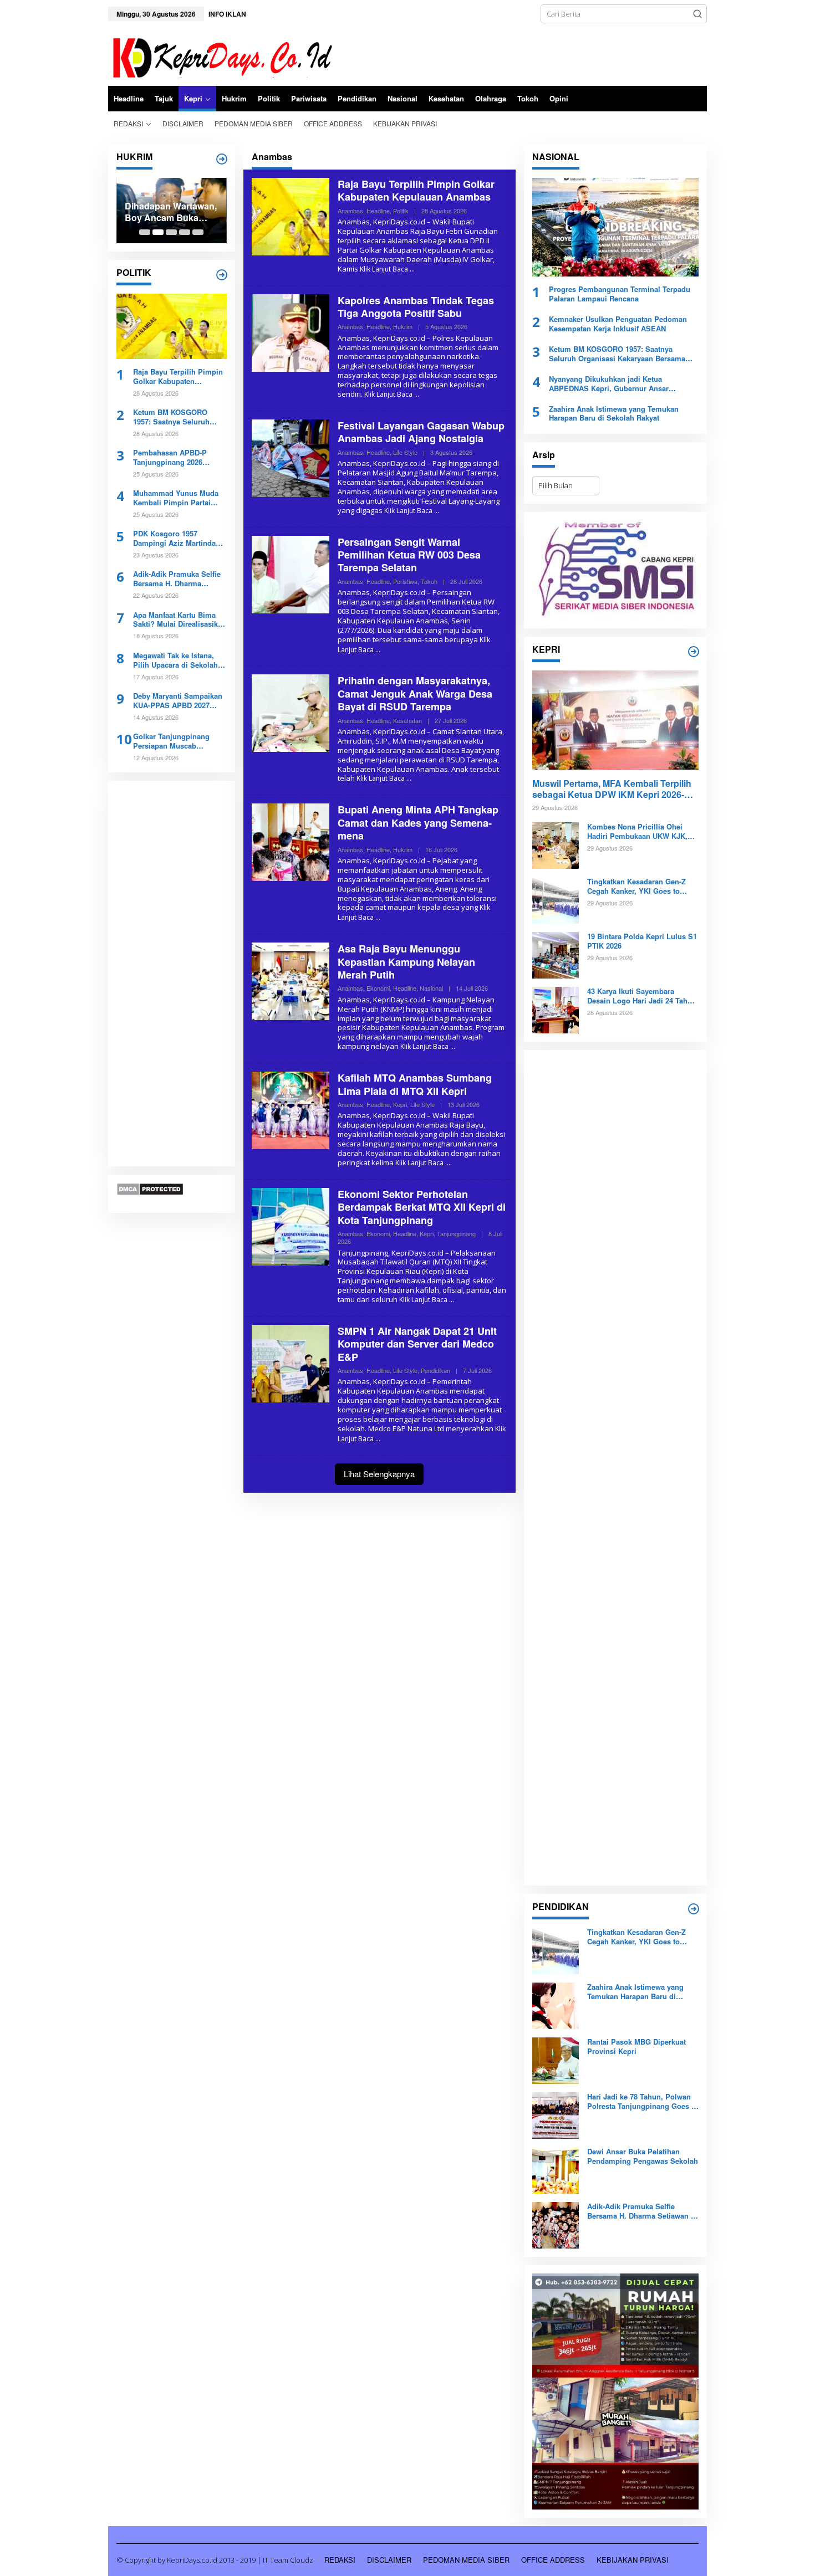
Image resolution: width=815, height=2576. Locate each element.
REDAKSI (340, 2560)
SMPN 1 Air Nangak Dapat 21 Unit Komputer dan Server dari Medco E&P (417, 1344)
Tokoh (429, 581)
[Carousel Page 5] (198, 232)
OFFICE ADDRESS (553, 2560)
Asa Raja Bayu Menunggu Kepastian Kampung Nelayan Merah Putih (406, 962)
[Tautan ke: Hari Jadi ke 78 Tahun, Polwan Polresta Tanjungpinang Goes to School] (556, 2115)
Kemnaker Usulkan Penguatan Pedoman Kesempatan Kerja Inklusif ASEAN (618, 324)
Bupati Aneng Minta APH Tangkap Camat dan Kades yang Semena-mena (418, 823)
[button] (697, 14)
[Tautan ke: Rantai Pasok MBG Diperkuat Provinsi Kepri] (556, 2060)
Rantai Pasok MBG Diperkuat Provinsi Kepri (636, 2047)
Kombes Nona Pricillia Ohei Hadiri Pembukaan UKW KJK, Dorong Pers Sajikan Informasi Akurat (640, 832)
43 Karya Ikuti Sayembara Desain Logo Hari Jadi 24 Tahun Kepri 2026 (642, 996)
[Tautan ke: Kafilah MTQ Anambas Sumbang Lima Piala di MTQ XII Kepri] (291, 1110)
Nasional (431, 988)
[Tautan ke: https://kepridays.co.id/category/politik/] (222, 275)
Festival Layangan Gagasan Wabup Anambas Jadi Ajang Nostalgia (421, 432)
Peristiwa (405, 581)
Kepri (400, 1104)
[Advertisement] (172, 974)
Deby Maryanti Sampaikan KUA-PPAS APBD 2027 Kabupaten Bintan (178, 701)
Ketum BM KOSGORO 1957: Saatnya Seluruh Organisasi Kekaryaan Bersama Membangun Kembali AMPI (171, 417)
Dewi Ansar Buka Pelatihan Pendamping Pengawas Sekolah (643, 2157)
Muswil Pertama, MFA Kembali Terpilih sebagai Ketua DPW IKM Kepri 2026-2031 (612, 790)
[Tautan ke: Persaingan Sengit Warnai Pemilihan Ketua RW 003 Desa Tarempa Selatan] (291, 573)
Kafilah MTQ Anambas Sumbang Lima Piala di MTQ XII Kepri (415, 1084)
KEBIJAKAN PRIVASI (633, 2560)
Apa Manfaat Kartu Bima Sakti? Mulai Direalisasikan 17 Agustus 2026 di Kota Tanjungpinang (180, 619)
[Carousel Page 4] (185, 232)
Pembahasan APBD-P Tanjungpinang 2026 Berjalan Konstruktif (170, 458)
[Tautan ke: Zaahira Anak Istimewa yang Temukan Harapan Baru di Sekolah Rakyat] (556, 2005)
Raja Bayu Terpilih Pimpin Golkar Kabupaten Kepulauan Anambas (178, 377)
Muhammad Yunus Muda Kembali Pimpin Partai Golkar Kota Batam (176, 498)
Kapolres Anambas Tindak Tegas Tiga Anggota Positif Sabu (416, 307)
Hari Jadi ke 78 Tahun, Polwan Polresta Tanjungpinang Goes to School (643, 2102)
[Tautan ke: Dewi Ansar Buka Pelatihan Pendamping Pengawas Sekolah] (556, 2170)
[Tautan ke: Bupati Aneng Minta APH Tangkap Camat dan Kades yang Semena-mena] (291, 842)
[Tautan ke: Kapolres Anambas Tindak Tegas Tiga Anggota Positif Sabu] (291, 332)
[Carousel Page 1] (145, 232)
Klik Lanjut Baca (384, 269)
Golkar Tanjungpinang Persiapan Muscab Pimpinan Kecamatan (171, 741)
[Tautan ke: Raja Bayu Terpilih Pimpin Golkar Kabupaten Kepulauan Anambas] (172, 326)
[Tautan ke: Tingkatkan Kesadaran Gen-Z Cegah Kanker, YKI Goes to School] (556, 900)
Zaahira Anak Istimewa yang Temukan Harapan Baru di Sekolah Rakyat (614, 414)
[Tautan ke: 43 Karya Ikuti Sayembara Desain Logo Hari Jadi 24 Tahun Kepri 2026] (556, 1010)
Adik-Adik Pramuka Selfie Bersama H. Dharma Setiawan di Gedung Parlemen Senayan (177, 579)
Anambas (350, 211)
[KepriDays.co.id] (220, 56)
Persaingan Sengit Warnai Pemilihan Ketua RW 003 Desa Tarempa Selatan (409, 555)
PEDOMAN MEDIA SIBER (466, 2560)
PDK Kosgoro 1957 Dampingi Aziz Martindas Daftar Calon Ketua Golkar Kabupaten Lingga (177, 539)
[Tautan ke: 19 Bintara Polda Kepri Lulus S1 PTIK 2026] (556, 955)
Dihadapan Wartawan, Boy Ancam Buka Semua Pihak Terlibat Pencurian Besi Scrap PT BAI (171, 212)
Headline (378, 211)
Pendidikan (435, 1370)
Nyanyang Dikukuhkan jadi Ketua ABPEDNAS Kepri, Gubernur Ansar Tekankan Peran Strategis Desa (609, 384)
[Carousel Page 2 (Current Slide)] (158, 232)
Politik (401, 211)
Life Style (405, 452)
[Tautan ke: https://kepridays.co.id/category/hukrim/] (222, 159)
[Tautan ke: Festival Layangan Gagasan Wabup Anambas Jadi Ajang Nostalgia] (291, 457)
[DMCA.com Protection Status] (150, 1189)
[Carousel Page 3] (171, 232)
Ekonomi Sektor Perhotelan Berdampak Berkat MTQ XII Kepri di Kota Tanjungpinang (422, 1207)
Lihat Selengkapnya (379, 1474)
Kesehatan (407, 720)
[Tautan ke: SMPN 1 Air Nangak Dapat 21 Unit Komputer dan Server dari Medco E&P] (291, 1363)
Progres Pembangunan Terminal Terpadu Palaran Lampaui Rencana (620, 294)
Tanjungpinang (456, 1233)
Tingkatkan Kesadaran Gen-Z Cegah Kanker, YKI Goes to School (636, 887)
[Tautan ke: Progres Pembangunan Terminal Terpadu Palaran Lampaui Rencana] (615, 227)
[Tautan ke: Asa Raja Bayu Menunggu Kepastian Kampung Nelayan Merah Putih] (291, 981)
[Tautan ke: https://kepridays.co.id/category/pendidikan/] (694, 1909)
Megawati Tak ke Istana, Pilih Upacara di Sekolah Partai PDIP (175, 660)
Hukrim (403, 326)
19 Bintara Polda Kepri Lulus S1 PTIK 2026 (642, 941)
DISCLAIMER (389, 2560)
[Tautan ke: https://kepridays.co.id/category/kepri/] (694, 652)
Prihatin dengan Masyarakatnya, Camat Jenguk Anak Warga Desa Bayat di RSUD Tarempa (415, 693)
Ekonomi (378, 988)
